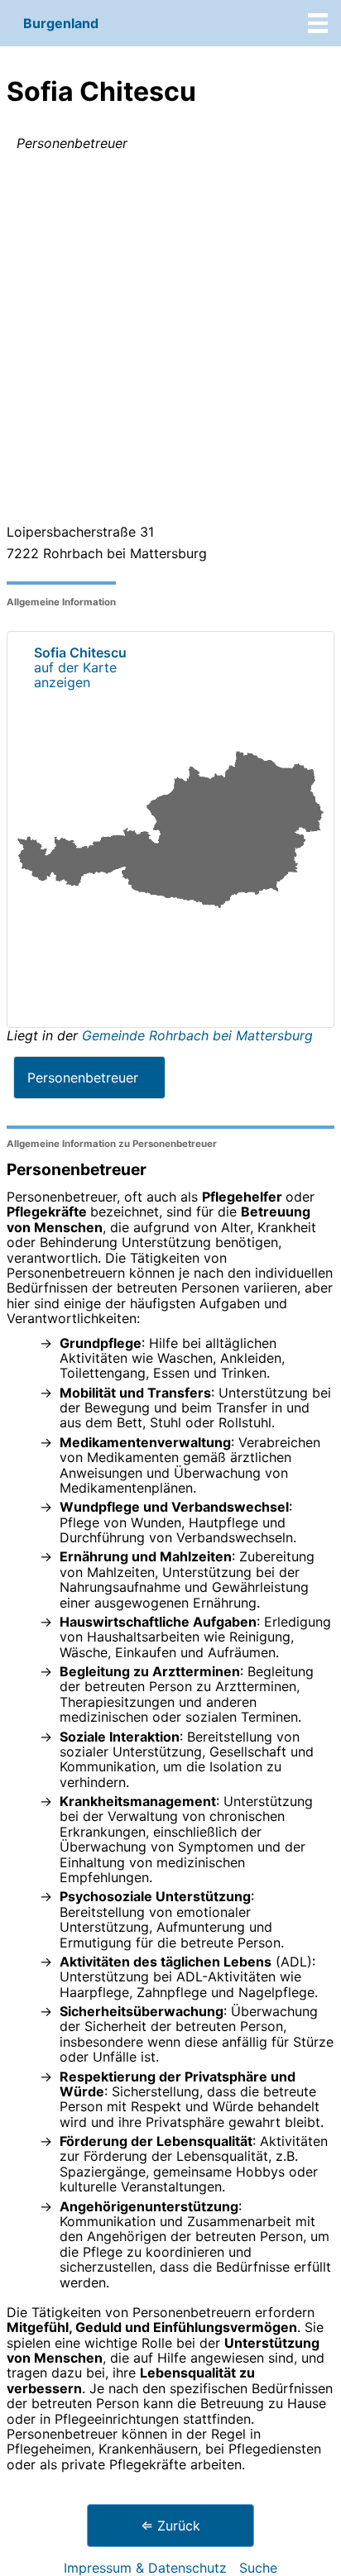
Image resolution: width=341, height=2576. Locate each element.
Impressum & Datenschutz (145, 2568)
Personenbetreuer (83, 1078)
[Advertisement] (170, 341)
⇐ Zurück (170, 2526)
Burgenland (61, 23)
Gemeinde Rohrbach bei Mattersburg (197, 1035)
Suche (258, 2568)
